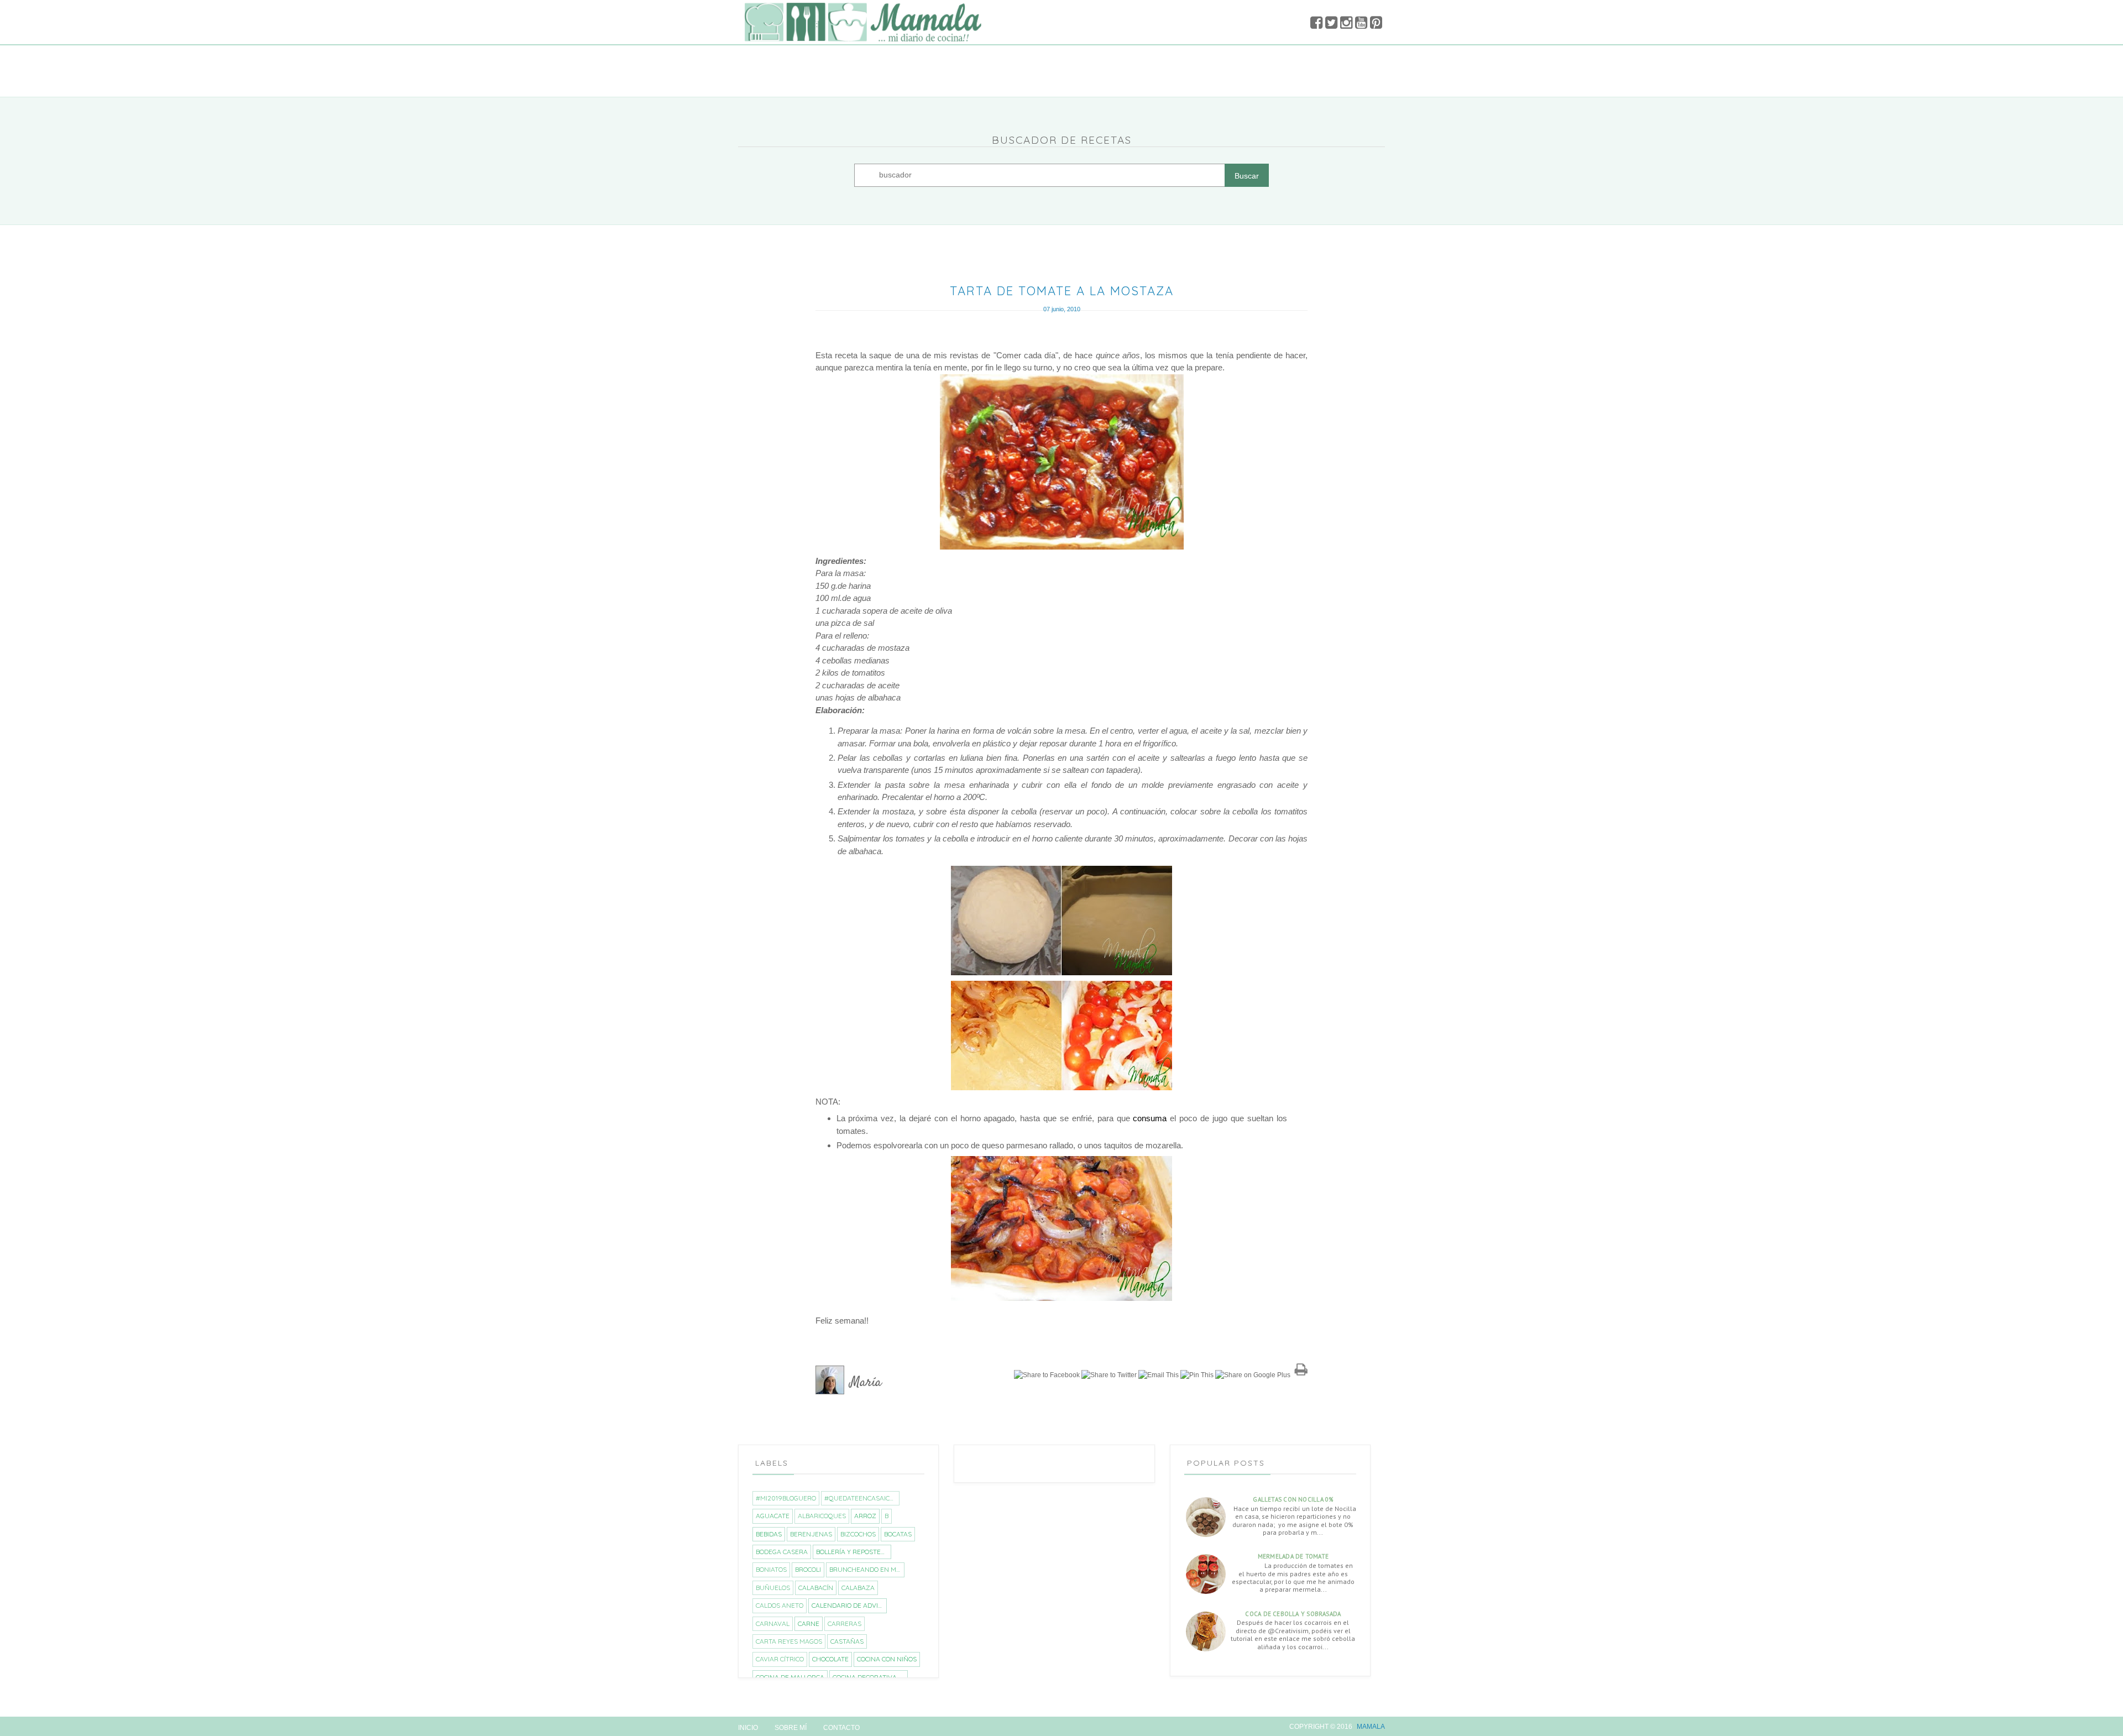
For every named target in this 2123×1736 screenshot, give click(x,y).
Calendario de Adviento (849, 1605)
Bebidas (769, 1534)
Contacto (841, 1728)
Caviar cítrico (780, 1659)
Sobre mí (791, 1728)
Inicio (748, 1728)
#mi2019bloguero (786, 1498)
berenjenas (811, 1534)
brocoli (808, 1569)
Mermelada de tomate (1293, 1556)
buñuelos (773, 1588)
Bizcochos (858, 1534)
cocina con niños (887, 1659)
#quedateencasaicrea (862, 1498)
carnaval (773, 1623)
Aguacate (773, 1516)
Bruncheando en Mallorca (867, 1569)
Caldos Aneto (780, 1605)
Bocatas (898, 1534)
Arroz (865, 1516)
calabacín (816, 1588)
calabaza (858, 1588)
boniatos (771, 1569)
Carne (809, 1623)
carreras (845, 1623)
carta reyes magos (789, 1641)
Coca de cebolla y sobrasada (1293, 1614)
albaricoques (822, 1516)
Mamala (1371, 1727)
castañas (847, 1641)
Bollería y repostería (853, 1552)
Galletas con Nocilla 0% (1293, 1499)
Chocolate (830, 1659)
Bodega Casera (782, 1552)
